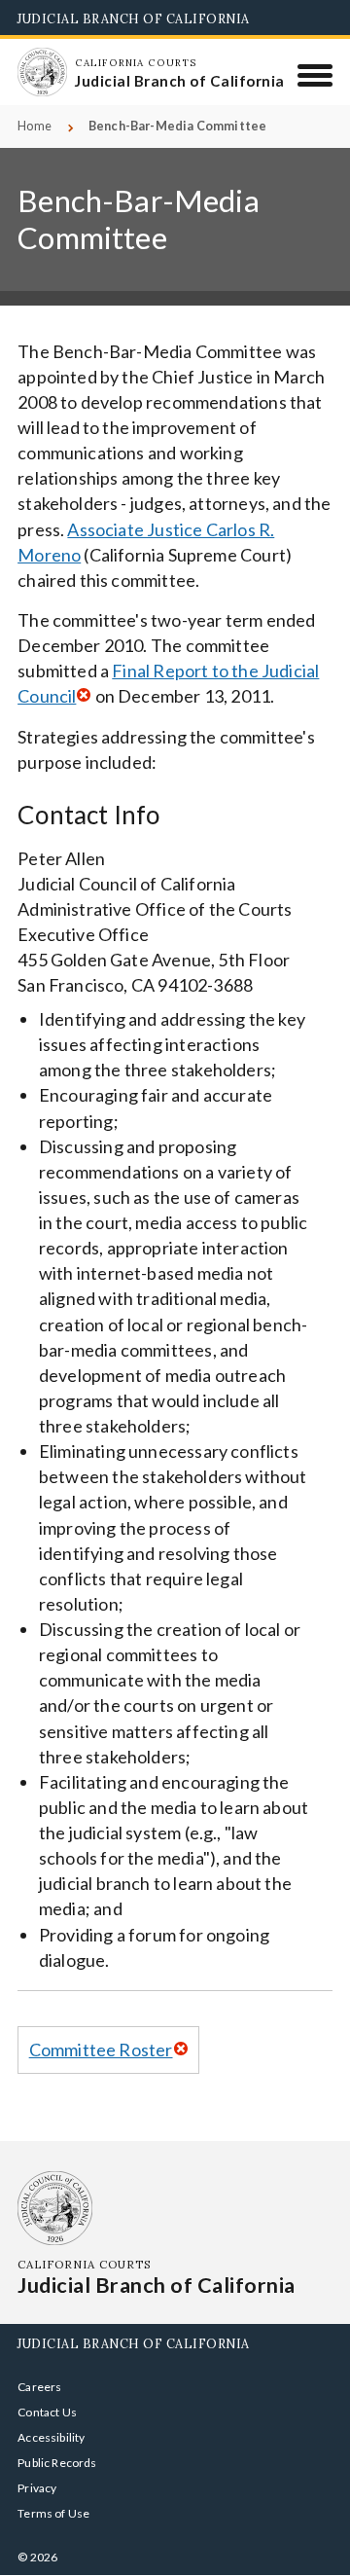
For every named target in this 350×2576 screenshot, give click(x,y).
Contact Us (47, 2412)
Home (35, 126)
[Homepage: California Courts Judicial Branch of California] (42, 72)
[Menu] (315, 75)
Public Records (57, 2463)
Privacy (37, 2488)
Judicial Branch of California (134, 18)
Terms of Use (53, 2513)
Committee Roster (101, 2050)
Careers (39, 2387)
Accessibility (51, 2437)
